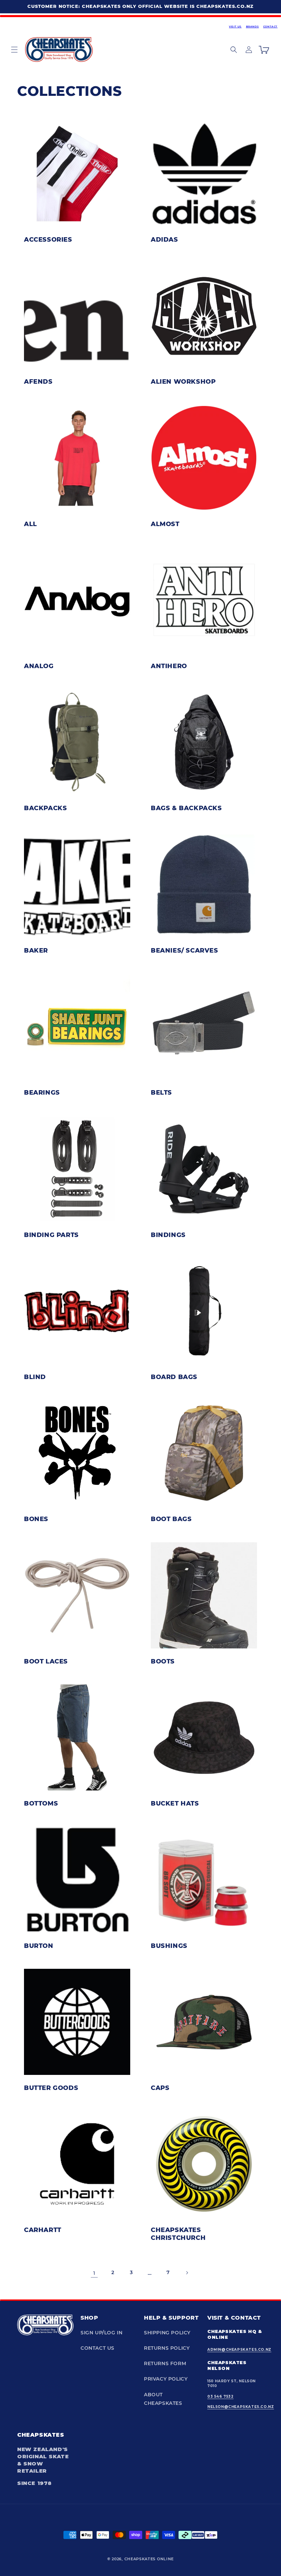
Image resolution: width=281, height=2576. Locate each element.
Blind (35, 1377)
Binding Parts (51, 1235)
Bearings (42, 1093)
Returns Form (165, 2363)
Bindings (168, 1235)
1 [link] (94, 2273)
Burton (39, 1946)
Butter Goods (51, 2088)
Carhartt (43, 2230)
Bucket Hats (175, 1803)
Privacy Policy (166, 2379)
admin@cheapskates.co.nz (239, 2350)
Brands (253, 27)
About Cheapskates (163, 2399)
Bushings (169, 1946)
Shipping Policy (167, 2333)
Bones (36, 1519)
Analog (39, 666)
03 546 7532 (221, 2396)
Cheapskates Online (149, 2559)
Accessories (48, 240)
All (30, 524)
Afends (38, 382)
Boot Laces (46, 1661)
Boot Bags (171, 1519)
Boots (163, 1661)
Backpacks (45, 808)
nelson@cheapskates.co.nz (241, 2407)
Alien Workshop (183, 382)
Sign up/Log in (101, 2333)
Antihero (169, 666)
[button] (14, 50)
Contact (270, 27)
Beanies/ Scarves (185, 951)
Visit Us (235, 27)
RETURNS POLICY (167, 2348)
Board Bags (174, 1377)
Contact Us (97, 2348)
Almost (165, 524)
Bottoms (41, 1803)
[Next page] (187, 2273)
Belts (161, 1093)
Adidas (164, 240)
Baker (36, 951)
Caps (160, 2088)
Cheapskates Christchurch (178, 2234)
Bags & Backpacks (186, 808)
